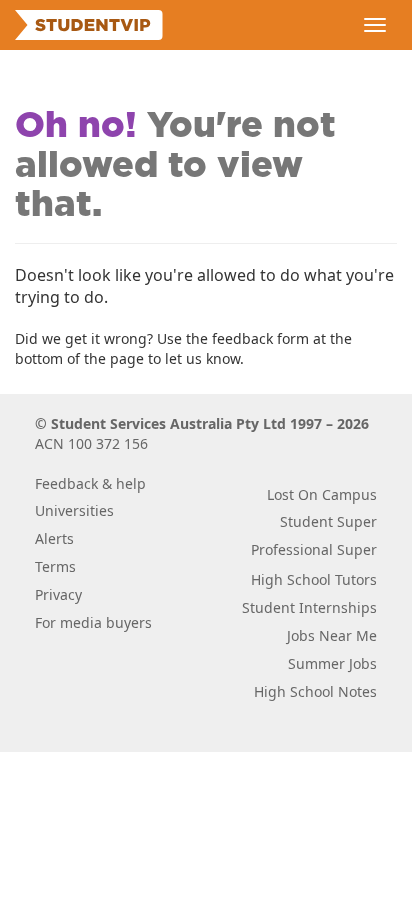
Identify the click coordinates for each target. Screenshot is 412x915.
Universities (74, 510)
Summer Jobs (332, 663)
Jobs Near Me (332, 635)
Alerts (54, 538)
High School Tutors (314, 579)
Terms (55, 566)
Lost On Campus (322, 494)
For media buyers (93, 622)
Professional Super (314, 549)
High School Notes (315, 691)
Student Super (328, 521)
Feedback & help (90, 483)
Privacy (58, 594)
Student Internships (309, 607)
